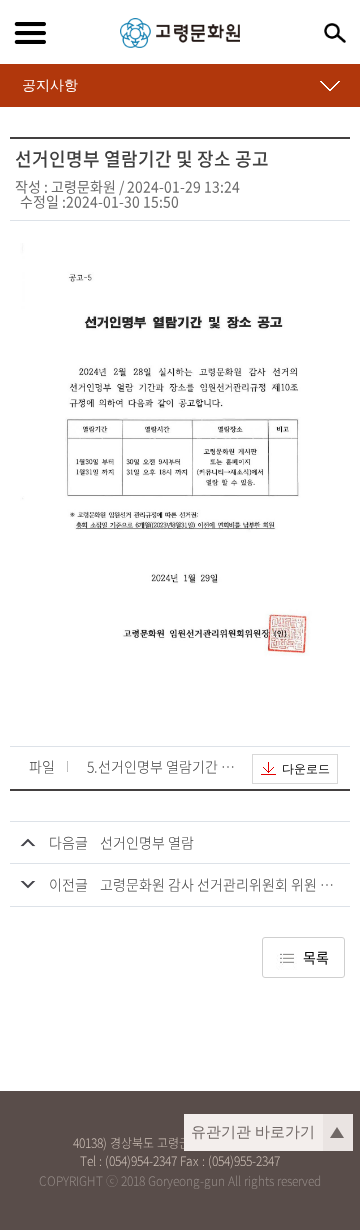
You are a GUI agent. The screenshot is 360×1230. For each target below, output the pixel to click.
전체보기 (30, 33)
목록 (316, 957)
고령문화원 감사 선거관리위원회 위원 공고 (223, 884)
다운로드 (306, 769)
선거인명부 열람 (147, 842)
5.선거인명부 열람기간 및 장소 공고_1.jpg (161, 767)
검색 (335, 33)
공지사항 (50, 85)
